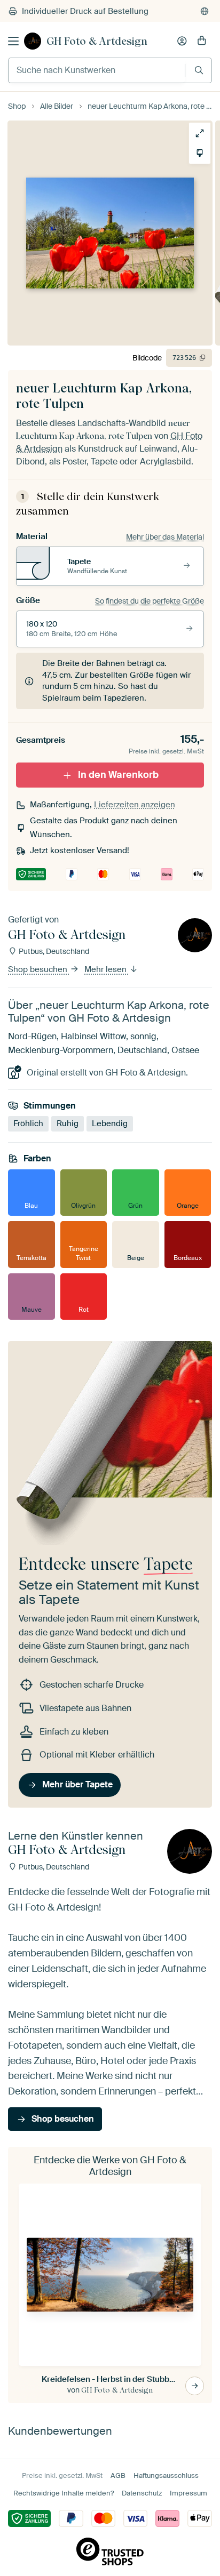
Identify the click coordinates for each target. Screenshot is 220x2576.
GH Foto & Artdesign (97, 41)
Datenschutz (142, 2493)
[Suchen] (199, 70)
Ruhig (68, 1124)
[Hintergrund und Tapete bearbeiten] (200, 153)
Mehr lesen (107, 969)
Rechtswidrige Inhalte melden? (64, 2493)
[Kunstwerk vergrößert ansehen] (200, 133)
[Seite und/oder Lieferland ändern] (205, 11)
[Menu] (13, 41)
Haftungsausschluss (166, 2475)
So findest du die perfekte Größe (150, 601)
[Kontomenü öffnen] (182, 41)
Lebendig (110, 1124)
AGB (118, 2475)
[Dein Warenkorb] (202, 41)
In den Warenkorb (118, 775)
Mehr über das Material (165, 537)
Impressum (188, 2493)
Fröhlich (28, 1124)
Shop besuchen (39, 969)
